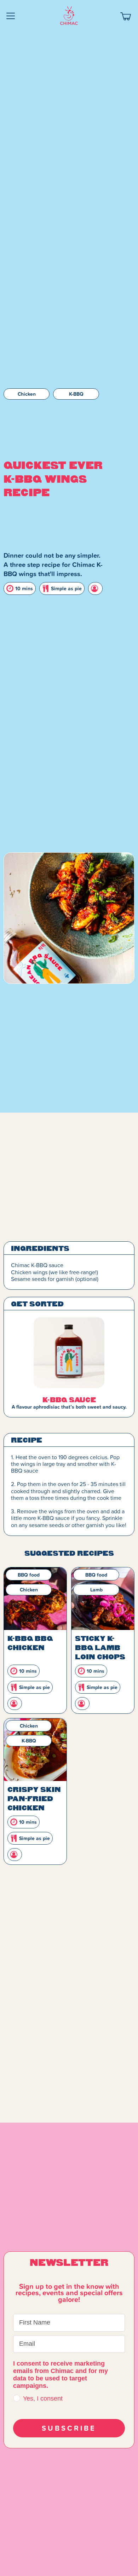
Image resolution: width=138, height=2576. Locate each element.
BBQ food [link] (29, 1575)
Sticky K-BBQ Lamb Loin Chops (100, 1647)
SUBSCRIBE (69, 2428)
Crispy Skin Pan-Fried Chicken (34, 1798)
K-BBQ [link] (76, 394)
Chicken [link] (27, 394)
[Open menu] (11, 16)
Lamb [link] (96, 1590)
